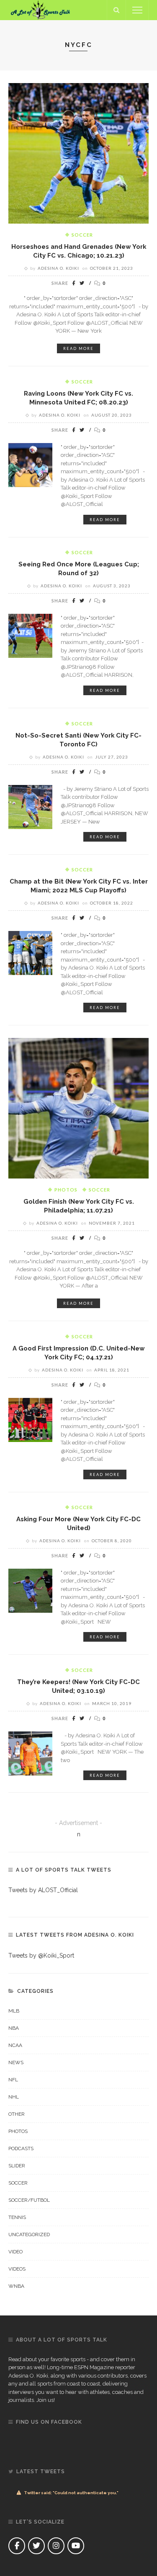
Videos (17, 2269)
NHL (14, 2097)
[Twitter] (36, 2546)
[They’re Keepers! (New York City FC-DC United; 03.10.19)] (30, 1753)
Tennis (17, 2217)
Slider (17, 2166)
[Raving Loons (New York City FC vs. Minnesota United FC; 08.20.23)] (30, 464)
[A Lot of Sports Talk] (41, 10)
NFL (13, 2080)
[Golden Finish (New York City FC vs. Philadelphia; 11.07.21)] (78, 1108)
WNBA (16, 2286)
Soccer (82, 235)
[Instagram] (56, 2546)
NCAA (15, 2045)
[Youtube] (76, 2546)
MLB (14, 2011)
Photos (66, 1190)
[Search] (116, 10)
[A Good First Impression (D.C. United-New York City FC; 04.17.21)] (30, 1419)
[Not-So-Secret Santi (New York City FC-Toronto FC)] (30, 806)
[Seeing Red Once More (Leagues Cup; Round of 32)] (30, 635)
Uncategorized (29, 2234)
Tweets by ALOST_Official (43, 1890)
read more (78, 348)
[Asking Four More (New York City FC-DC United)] (30, 1590)
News (16, 2062)
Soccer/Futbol (29, 2200)
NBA (14, 2028)
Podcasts (21, 2148)
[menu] (137, 10)
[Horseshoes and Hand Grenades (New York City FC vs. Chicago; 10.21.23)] (78, 153)
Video (15, 2252)
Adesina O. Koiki (58, 268)
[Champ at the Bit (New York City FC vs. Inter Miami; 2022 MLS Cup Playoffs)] (30, 952)
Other (17, 2114)
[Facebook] (17, 2546)
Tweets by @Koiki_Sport (41, 1955)
